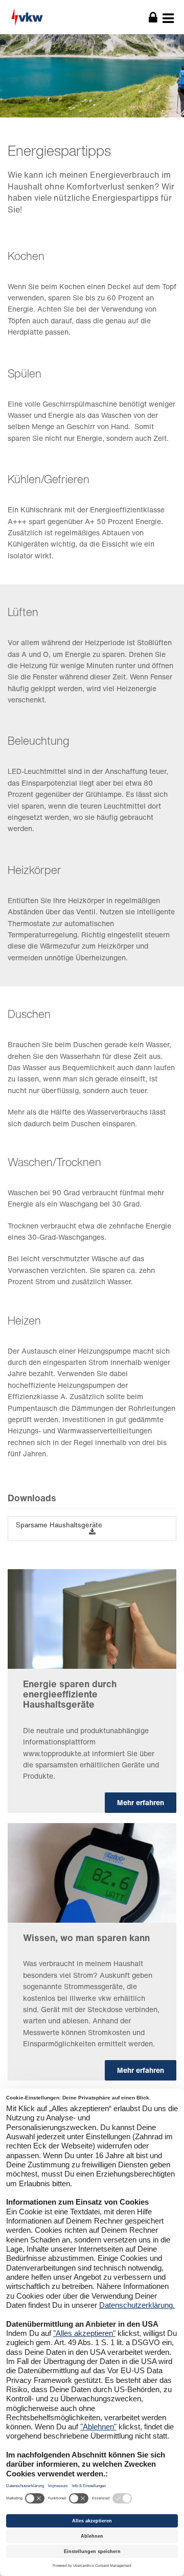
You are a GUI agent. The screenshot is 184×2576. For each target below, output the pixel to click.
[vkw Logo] (56, 17)
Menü (168, 18)
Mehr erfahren (141, 1802)
